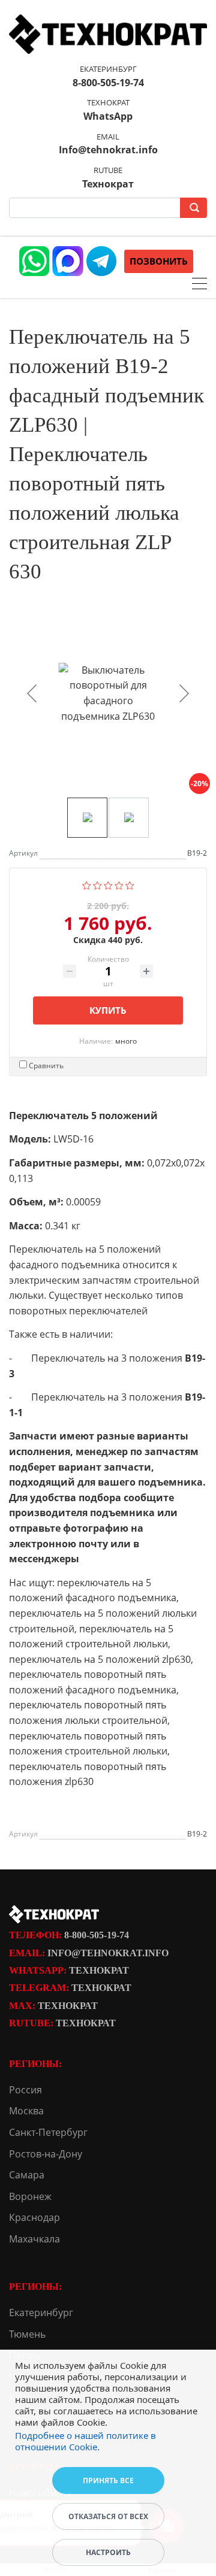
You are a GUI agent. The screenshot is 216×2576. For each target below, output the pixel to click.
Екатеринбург (41, 2313)
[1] (87, 884)
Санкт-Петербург (48, 2132)
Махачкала (34, 2239)
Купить (108, 1010)
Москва (26, 2111)
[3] (108, 884)
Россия (25, 2090)
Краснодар (34, 2217)
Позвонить (159, 261)
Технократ (99, 1970)
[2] (97, 884)
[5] (130, 884)
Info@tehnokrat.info (108, 1953)
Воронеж (30, 2196)
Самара (27, 2175)
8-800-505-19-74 (97, 1935)
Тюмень (27, 2334)
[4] (119, 884)
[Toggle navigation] (199, 285)
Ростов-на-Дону (46, 2154)
